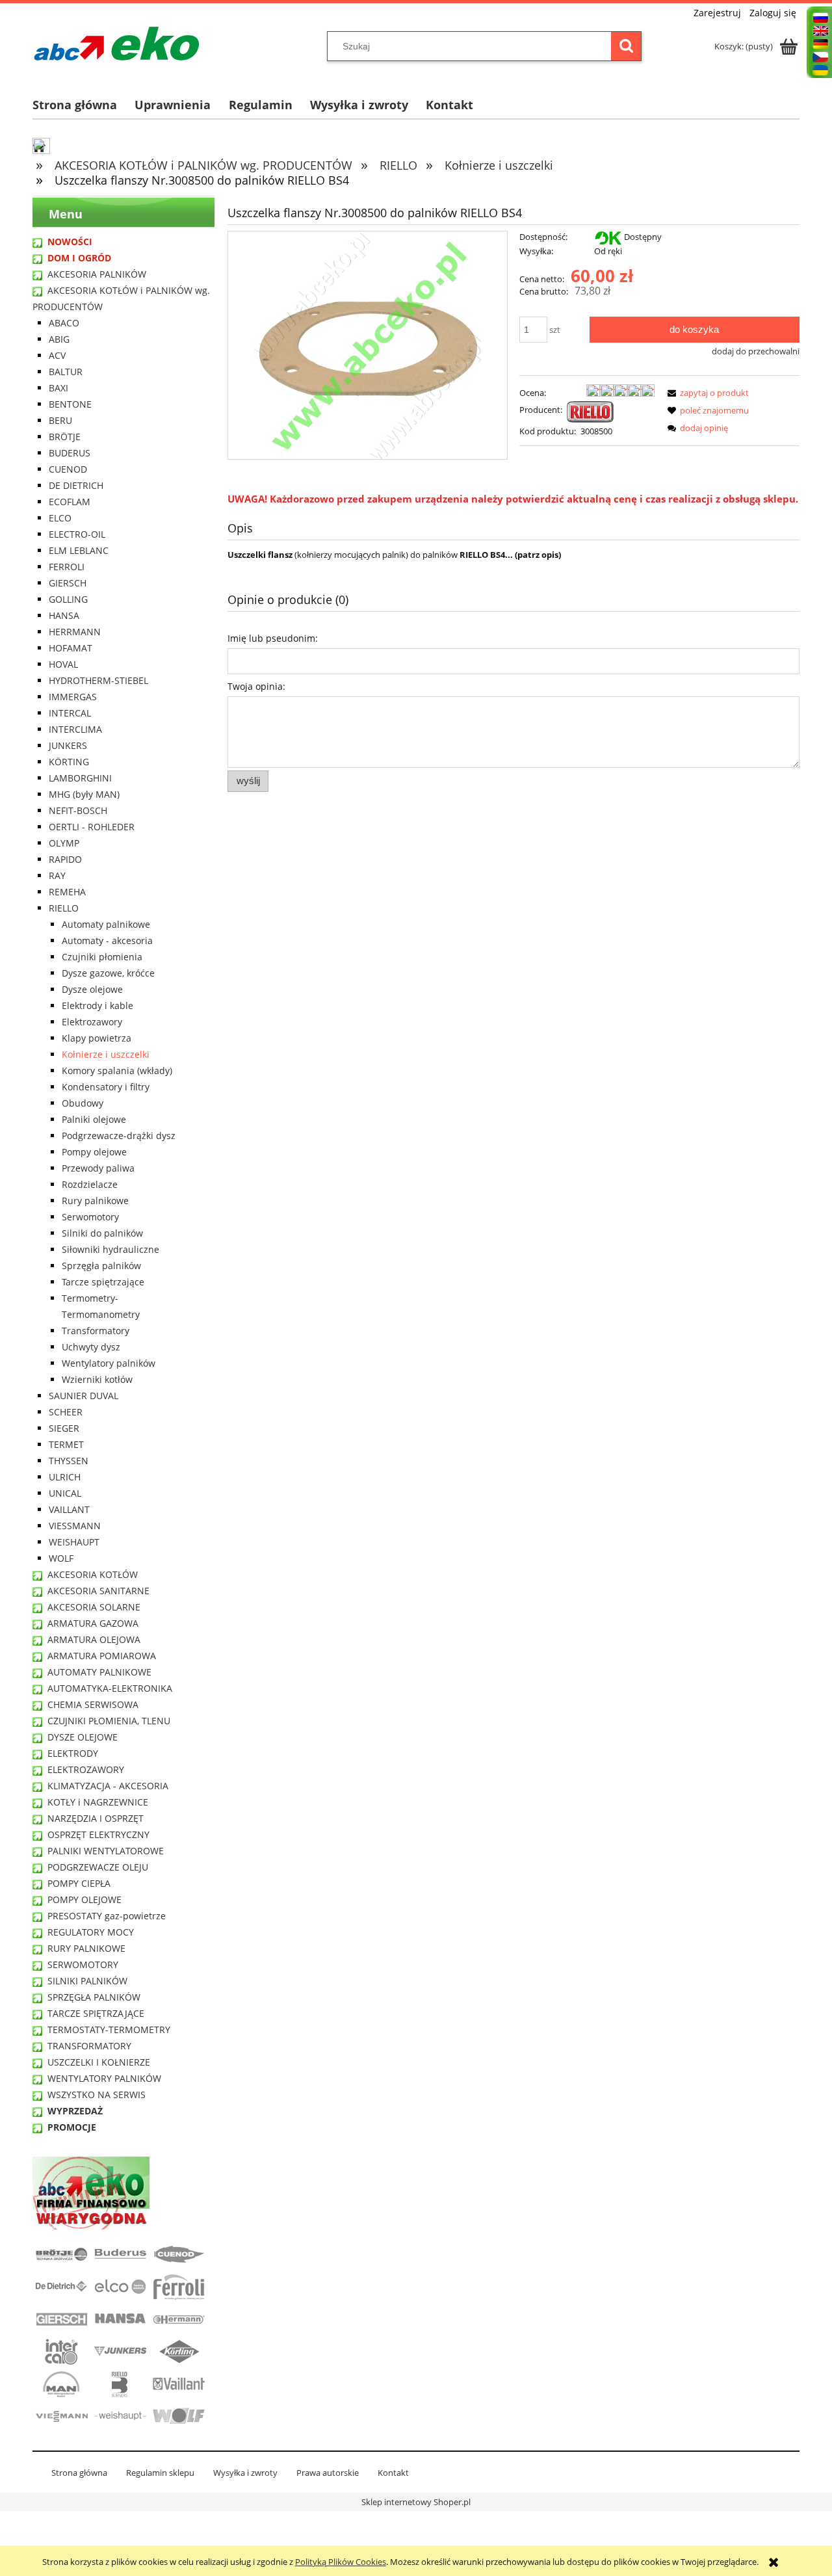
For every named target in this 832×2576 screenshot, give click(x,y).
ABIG (59, 339)
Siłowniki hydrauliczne (110, 1249)
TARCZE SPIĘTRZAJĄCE (96, 2013)
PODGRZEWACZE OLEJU (98, 1867)
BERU (60, 420)
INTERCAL (70, 713)
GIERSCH (68, 583)
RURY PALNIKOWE (86, 1948)
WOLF (61, 1558)
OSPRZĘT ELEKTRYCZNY (98, 1834)
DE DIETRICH (76, 485)
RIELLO (64, 908)
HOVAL (63, 664)
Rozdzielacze (90, 1184)
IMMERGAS (73, 697)
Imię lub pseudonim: (273, 638)
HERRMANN (75, 632)
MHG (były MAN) (84, 794)
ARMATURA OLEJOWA (94, 1639)
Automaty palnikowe (106, 924)
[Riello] (590, 411)
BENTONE (70, 404)
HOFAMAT (71, 648)
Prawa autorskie (328, 2473)
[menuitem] (84, 105)
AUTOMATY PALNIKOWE (99, 1672)
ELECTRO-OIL (77, 534)
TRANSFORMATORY (89, 2046)
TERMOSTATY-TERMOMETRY (109, 2030)
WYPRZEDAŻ (75, 2111)
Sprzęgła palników (101, 1266)
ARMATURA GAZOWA (93, 1623)
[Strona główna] (117, 44)
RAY (57, 875)
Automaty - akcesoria (107, 940)
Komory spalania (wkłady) (117, 1071)
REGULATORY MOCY (91, 1932)
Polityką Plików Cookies (341, 2562)
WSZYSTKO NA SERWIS (97, 2095)
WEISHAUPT (74, 1542)
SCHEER (66, 1412)
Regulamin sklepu (160, 2473)
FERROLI (67, 567)
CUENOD (68, 469)
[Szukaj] (626, 46)
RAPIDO (65, 859)
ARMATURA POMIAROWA (102, 1656)
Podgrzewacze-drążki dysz (119, 1136)
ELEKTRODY (73, 1753)
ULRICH (65, 1477)
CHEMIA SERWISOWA (93, 1704)
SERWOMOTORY (83, 1965)
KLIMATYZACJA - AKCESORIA (108, 1786)
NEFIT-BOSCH (78, 810)
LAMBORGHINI (80, 778)
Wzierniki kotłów (97, 1379)
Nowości (70, 242)
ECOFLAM (70, 502)
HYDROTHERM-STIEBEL (98, 680)
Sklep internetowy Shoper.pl (416, 2502)
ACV (57, 355)
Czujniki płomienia (102, 957)
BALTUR (66, 372)
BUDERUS (70, 453)
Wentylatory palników (109, 1363)
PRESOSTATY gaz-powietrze (107, 1916)
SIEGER (64, 1428)
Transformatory (96, 1331)
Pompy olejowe (94, 1152)
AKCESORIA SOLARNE (94, 1607)
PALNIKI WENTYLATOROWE (106, 1851)
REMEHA (67, 892)
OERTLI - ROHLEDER (92, 827)
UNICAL (65, 1493)
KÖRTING (69, 762)
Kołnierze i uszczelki (106, 1054)
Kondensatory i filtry (106, 1087)
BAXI (58, 388)
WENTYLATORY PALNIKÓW (104, 2078)
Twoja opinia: (256, 686)
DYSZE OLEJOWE (83, 1737)
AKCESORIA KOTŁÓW (93, 1574)
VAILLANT (69, 1509)
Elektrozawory (92, 1022)
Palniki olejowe (94, 1119)
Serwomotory (90, 1217)
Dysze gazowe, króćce (108, 973)
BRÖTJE (65, 437)
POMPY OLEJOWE (84, 1899)
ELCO (60, 518)
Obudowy (83, 1103)
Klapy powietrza (97, 1038)
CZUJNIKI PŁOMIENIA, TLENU (109, 1721)
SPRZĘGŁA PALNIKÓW (94, 1997)
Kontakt (393, 2473)
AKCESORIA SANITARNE (98, 1591)
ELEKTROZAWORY (86, 1769)
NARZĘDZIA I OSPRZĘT (96, 1818)
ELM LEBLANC (79, 550)
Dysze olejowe (92, 989)
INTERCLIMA (75, 729)
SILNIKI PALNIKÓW (87, 1981)
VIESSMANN (75, 1526)
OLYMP (64, 843)
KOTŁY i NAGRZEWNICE (98, 1802)
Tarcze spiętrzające (103, 1282)
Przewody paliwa (98, 1168)
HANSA (64, 615)
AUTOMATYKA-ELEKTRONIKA (110, 1688)
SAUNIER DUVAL (84, 1396)
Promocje (72, 2127)
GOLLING (68, 599)
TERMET (66, 1444)
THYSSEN (69, 1461)
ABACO (64, 323)
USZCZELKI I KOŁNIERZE (99, 2062)
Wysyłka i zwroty (245, 2473)
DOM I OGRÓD (79, 258)
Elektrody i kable (97, 1005)
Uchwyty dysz (91, 1347)
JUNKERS (68, 745)
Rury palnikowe (95, 1201)
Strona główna (79, 2473)
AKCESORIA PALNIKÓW (97, 274)
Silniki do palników (102, 1233)
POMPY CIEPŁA (79, 1883)
